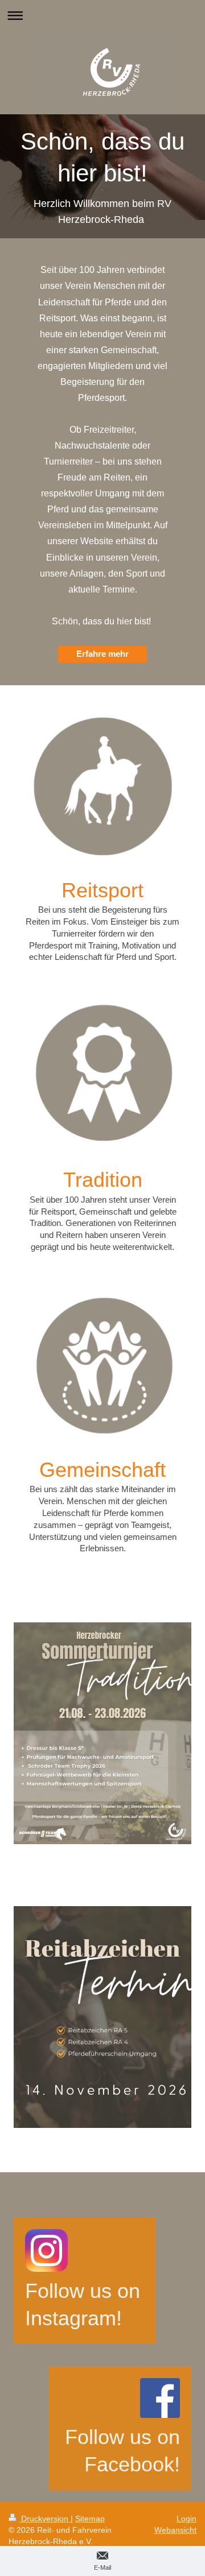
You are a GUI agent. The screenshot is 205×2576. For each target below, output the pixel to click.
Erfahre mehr (102, 654)
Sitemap (90, 2519)
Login (186, 2519)
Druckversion (45, 2519)
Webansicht (175, 2530)
